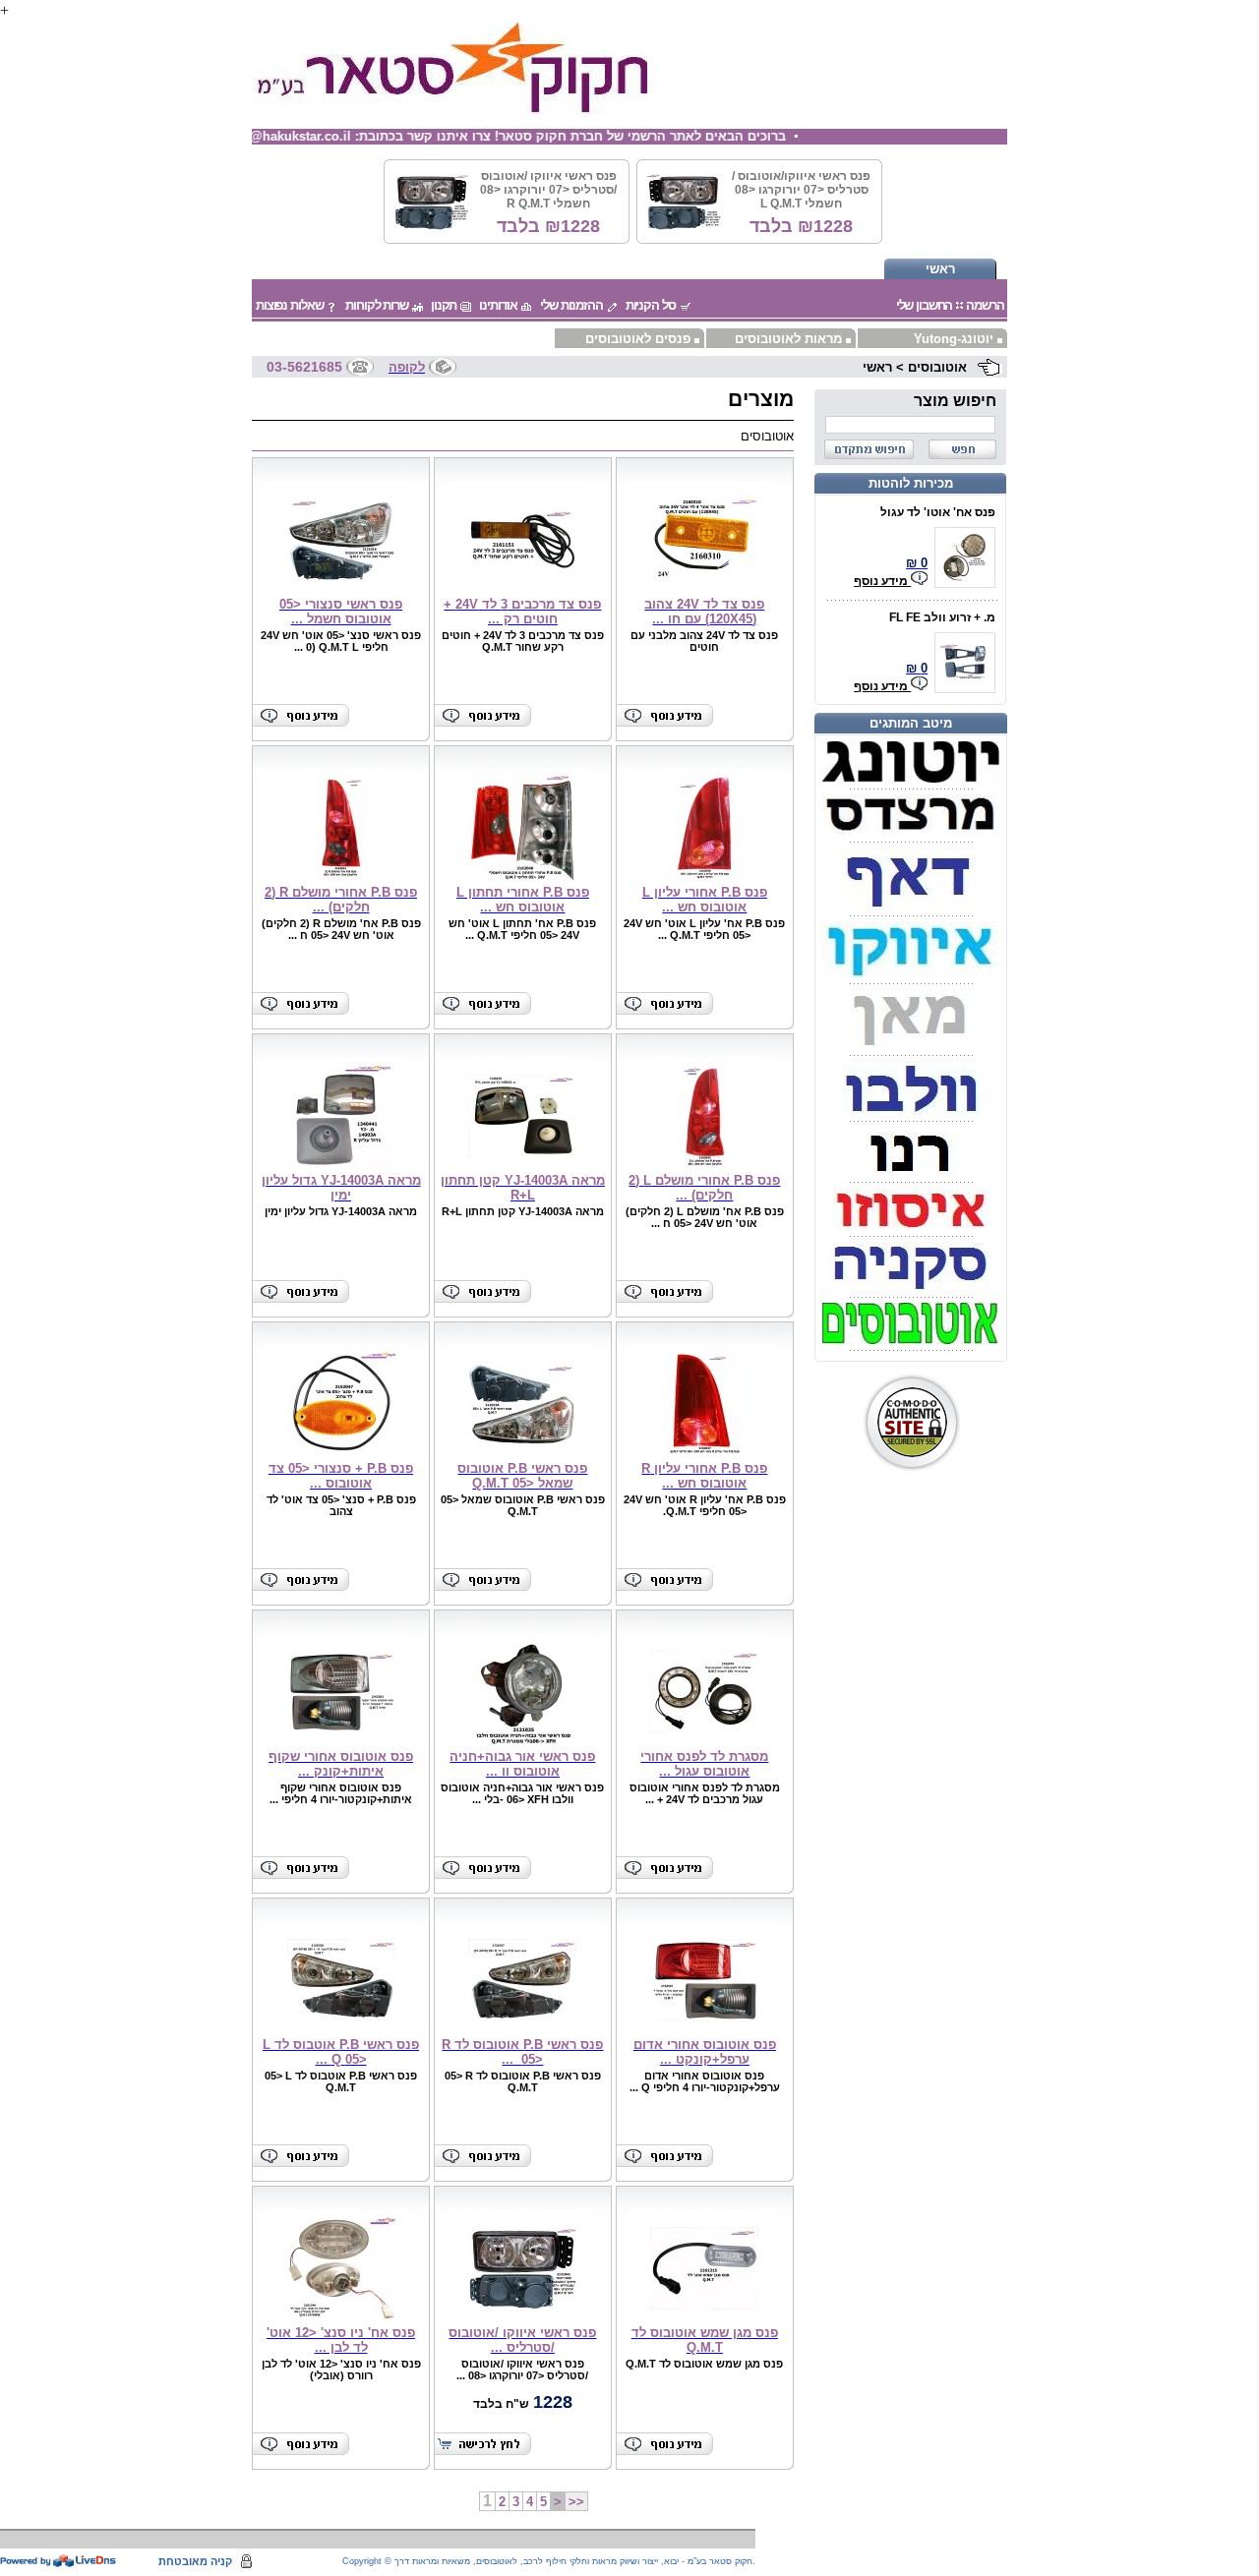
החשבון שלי (925, 305)
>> (576, 2502)
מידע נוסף (882, 581)
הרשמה (985, 305)
